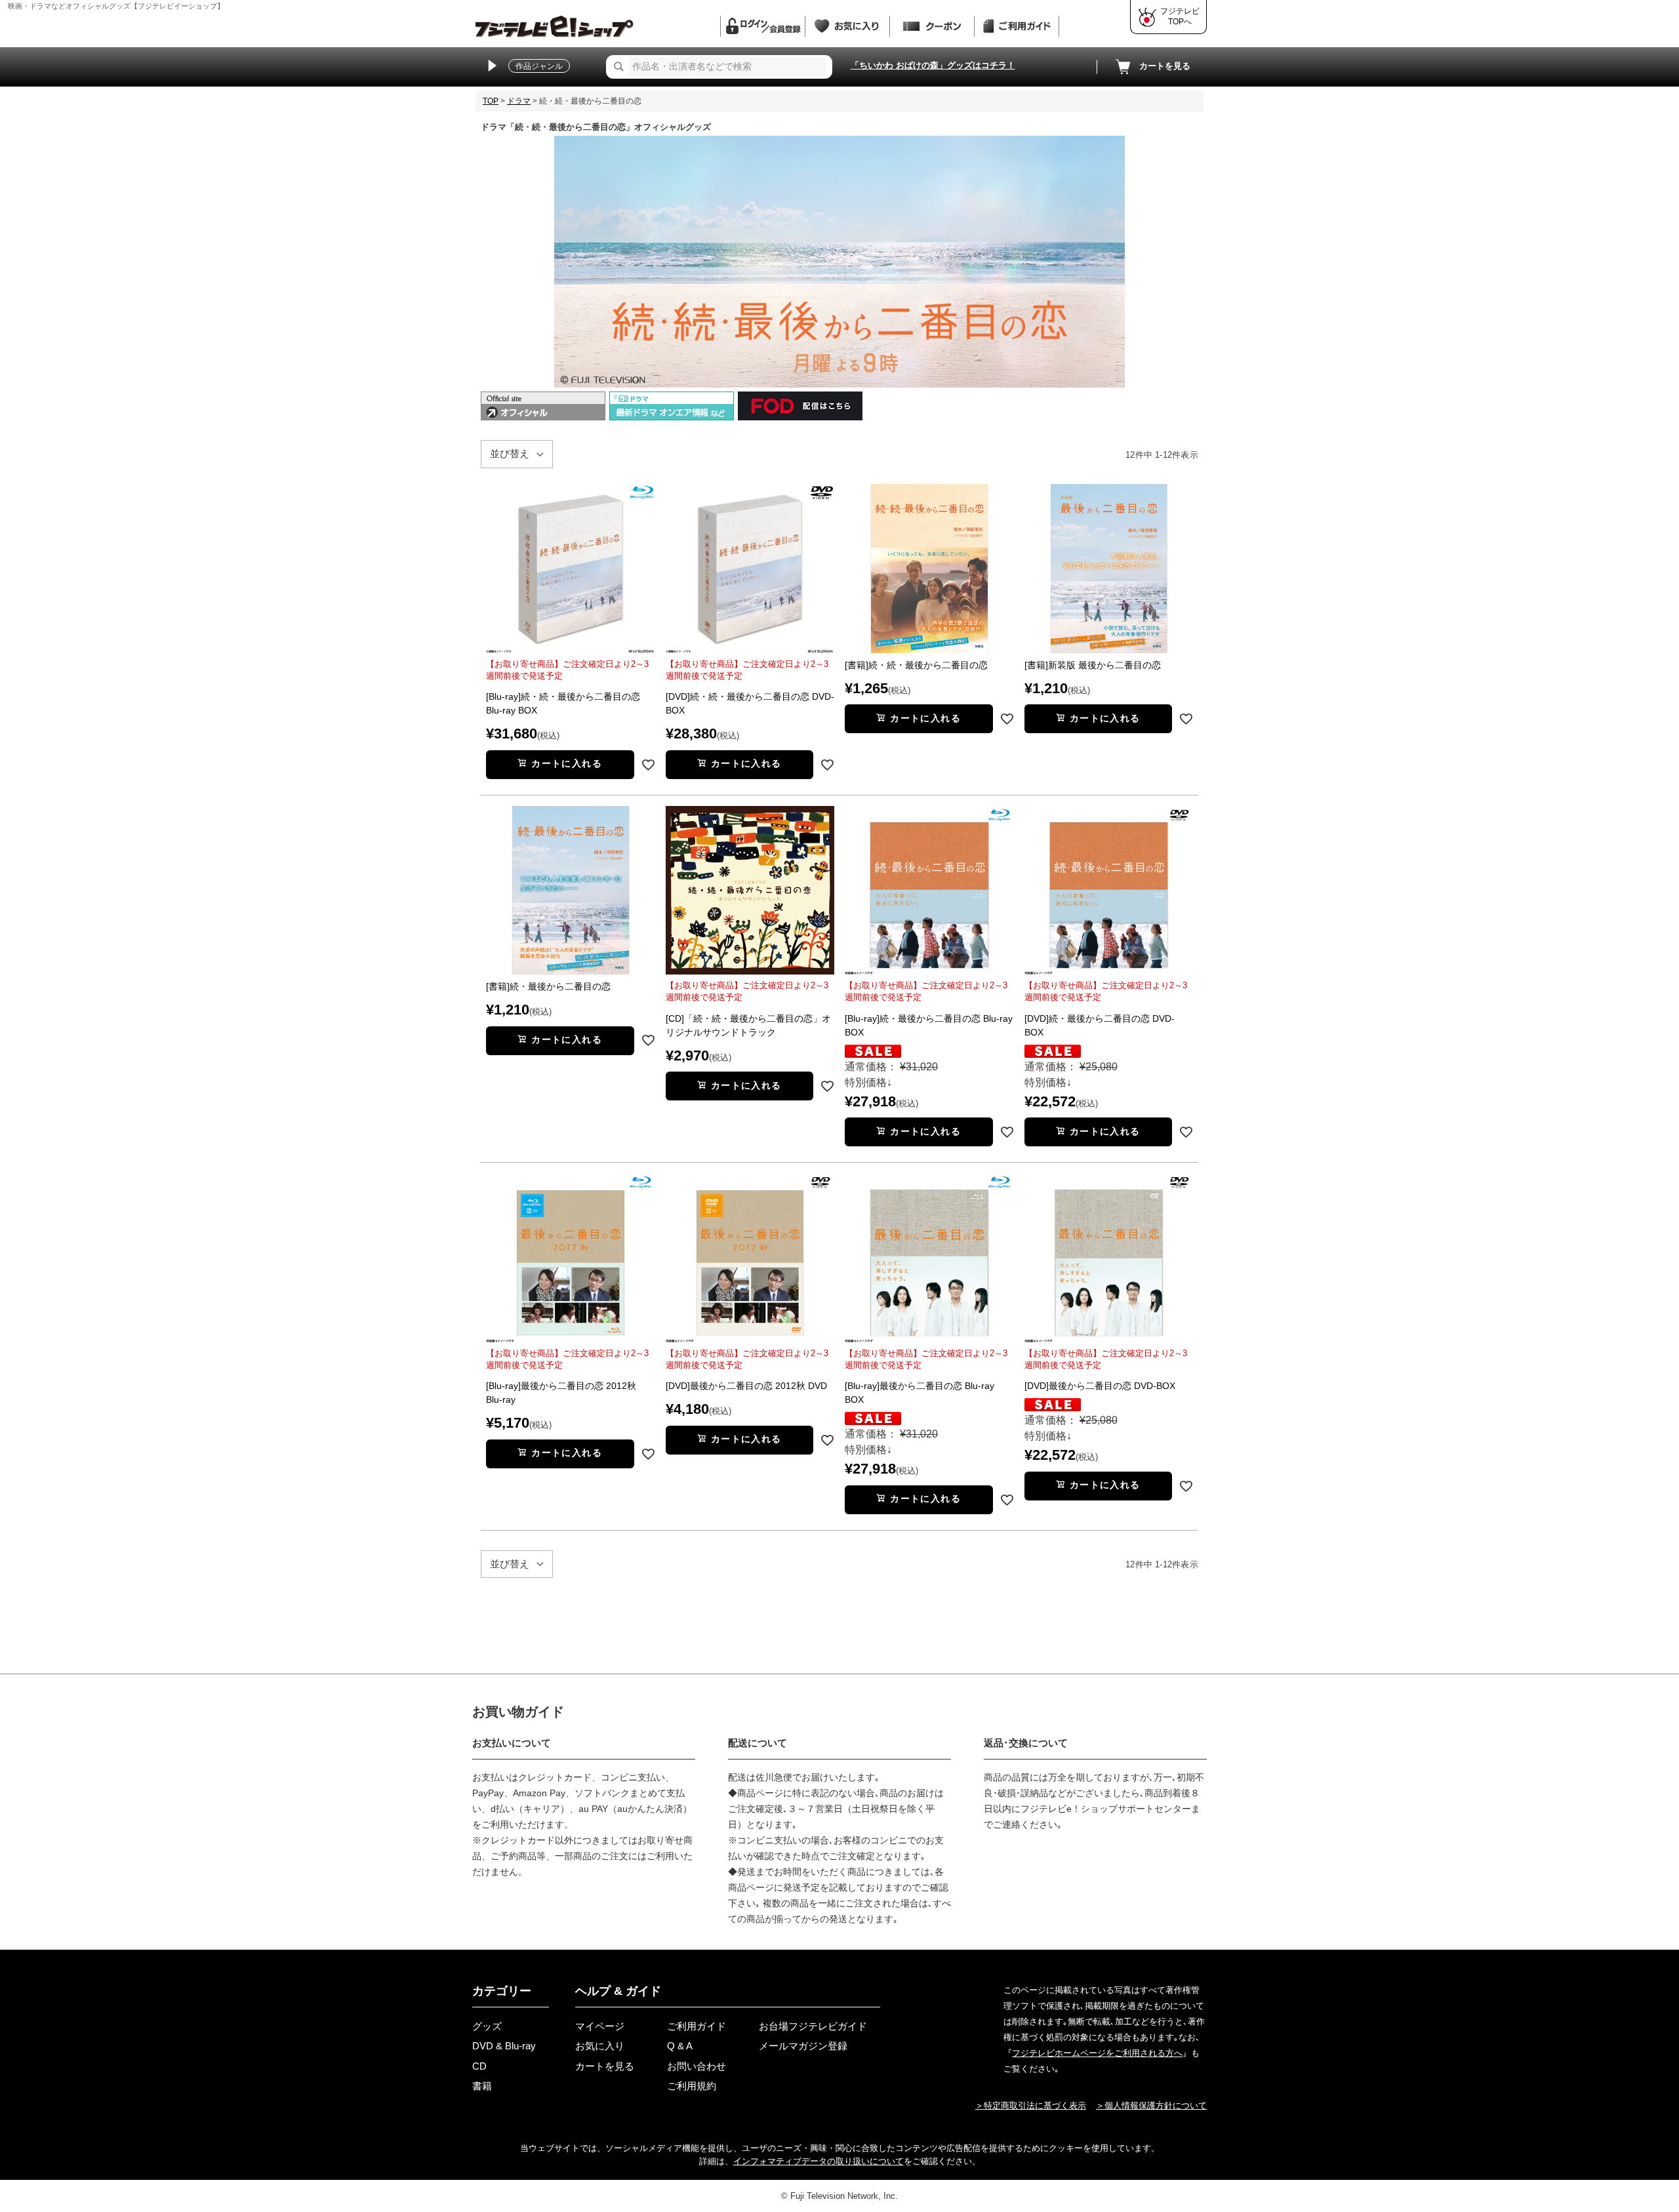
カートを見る (1165, 66)
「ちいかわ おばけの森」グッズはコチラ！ (933, 65)
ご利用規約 (692, 2086)
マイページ (600, 2026)
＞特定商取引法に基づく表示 (1031, 2105)
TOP (491, 101)
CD (479, 2066)
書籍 (482, 2086)
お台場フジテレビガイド (813, 2026)
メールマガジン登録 (803, 2046)
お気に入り (600, 2046)
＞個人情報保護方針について (1151, 2105)
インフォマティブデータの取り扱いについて (819, 2161)
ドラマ (519, 101)
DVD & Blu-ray (504, 2046)
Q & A (680, 2046)
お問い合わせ (697, 2066)
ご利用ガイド (697, 2026)
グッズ (487, 2026)
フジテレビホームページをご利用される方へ (1097, 2053)
